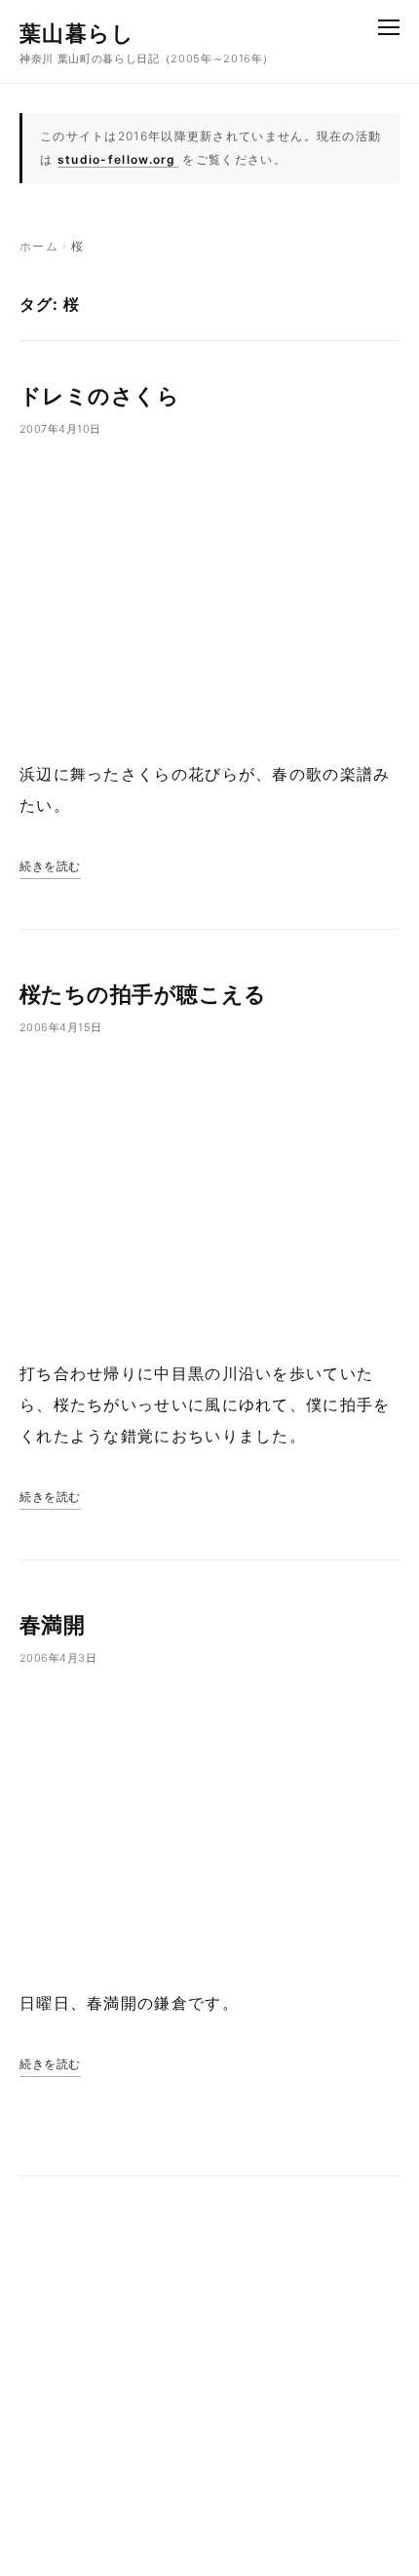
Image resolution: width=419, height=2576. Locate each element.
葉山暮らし (77, 33)
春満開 (52, 1625)
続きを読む (50, 866)
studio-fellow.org (117, 159)
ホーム (39, 246)
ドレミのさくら (99, 396)
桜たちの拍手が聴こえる (143, 994)
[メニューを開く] (389, 27)
